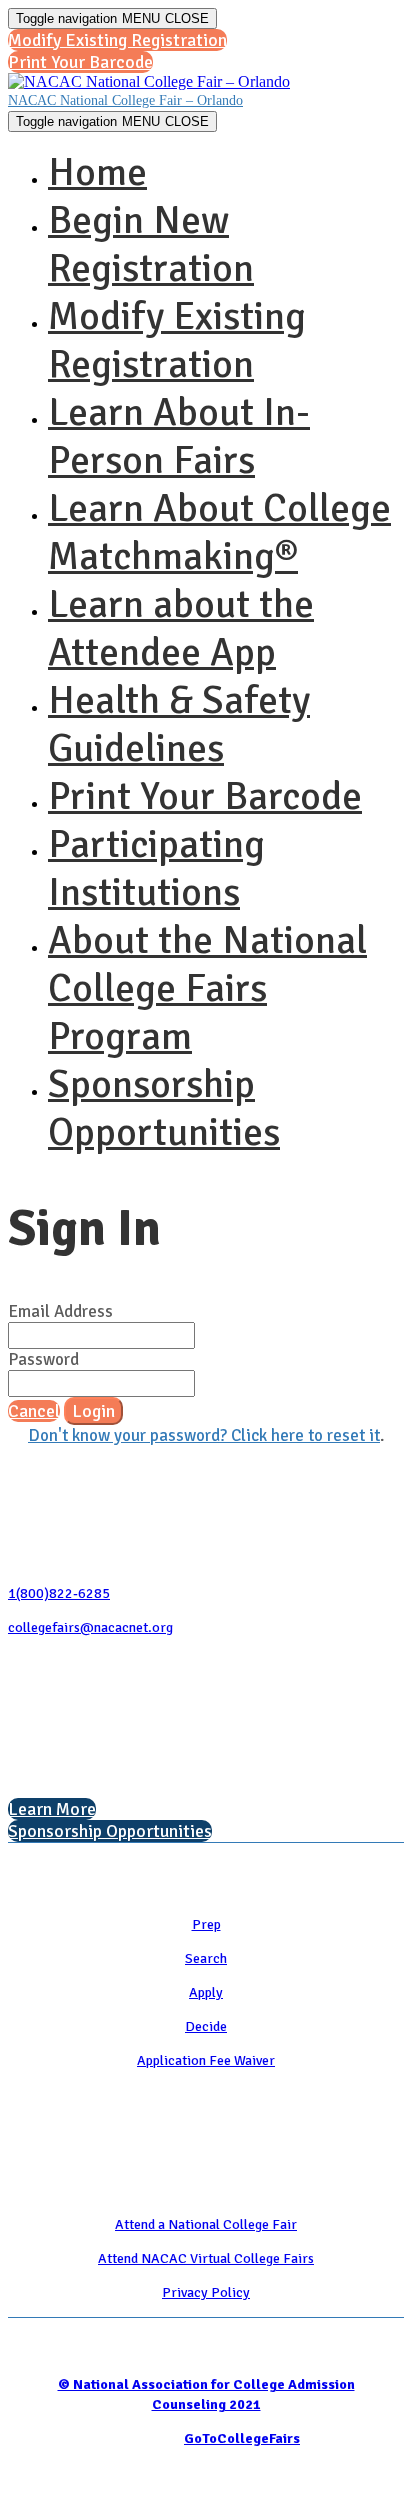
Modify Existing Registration (177, 340)
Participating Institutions (156, 868)
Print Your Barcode (205, 796)
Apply (206, 1992)
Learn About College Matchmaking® (219, 532)
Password (43, 1359)
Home (97, 172)
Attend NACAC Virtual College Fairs (206, 2258)
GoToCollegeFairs (242, 2438)
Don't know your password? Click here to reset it (204, 1435)
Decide (206, 2026)
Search (206, 1958)
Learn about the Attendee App (181, 628)
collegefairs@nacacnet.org (90, 1627)
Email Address (60, 1311)
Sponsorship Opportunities (164, 1108)
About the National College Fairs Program (207, 988)
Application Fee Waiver (206, 2060)
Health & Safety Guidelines (179, 724)
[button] (117, 40)
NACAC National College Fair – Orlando (125, 100)
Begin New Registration (151, 244)
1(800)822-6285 (59, 1593)
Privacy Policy (206, 2292)
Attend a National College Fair (206, 2224)
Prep (206, 1924)
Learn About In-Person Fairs (179, 436)
